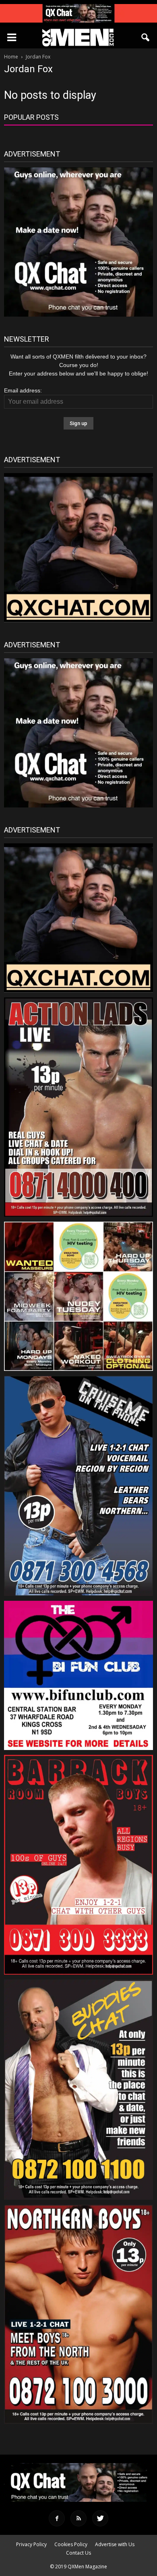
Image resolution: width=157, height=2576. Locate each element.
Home (11, 57)
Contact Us (78, 2553)
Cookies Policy (71, 2544)
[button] (146, 38)
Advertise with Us (115, 2544)
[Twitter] (100, 2518)
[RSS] (78, 2518)
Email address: (23, 390)
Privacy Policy (31, 2544)
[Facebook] (57, 2518)
